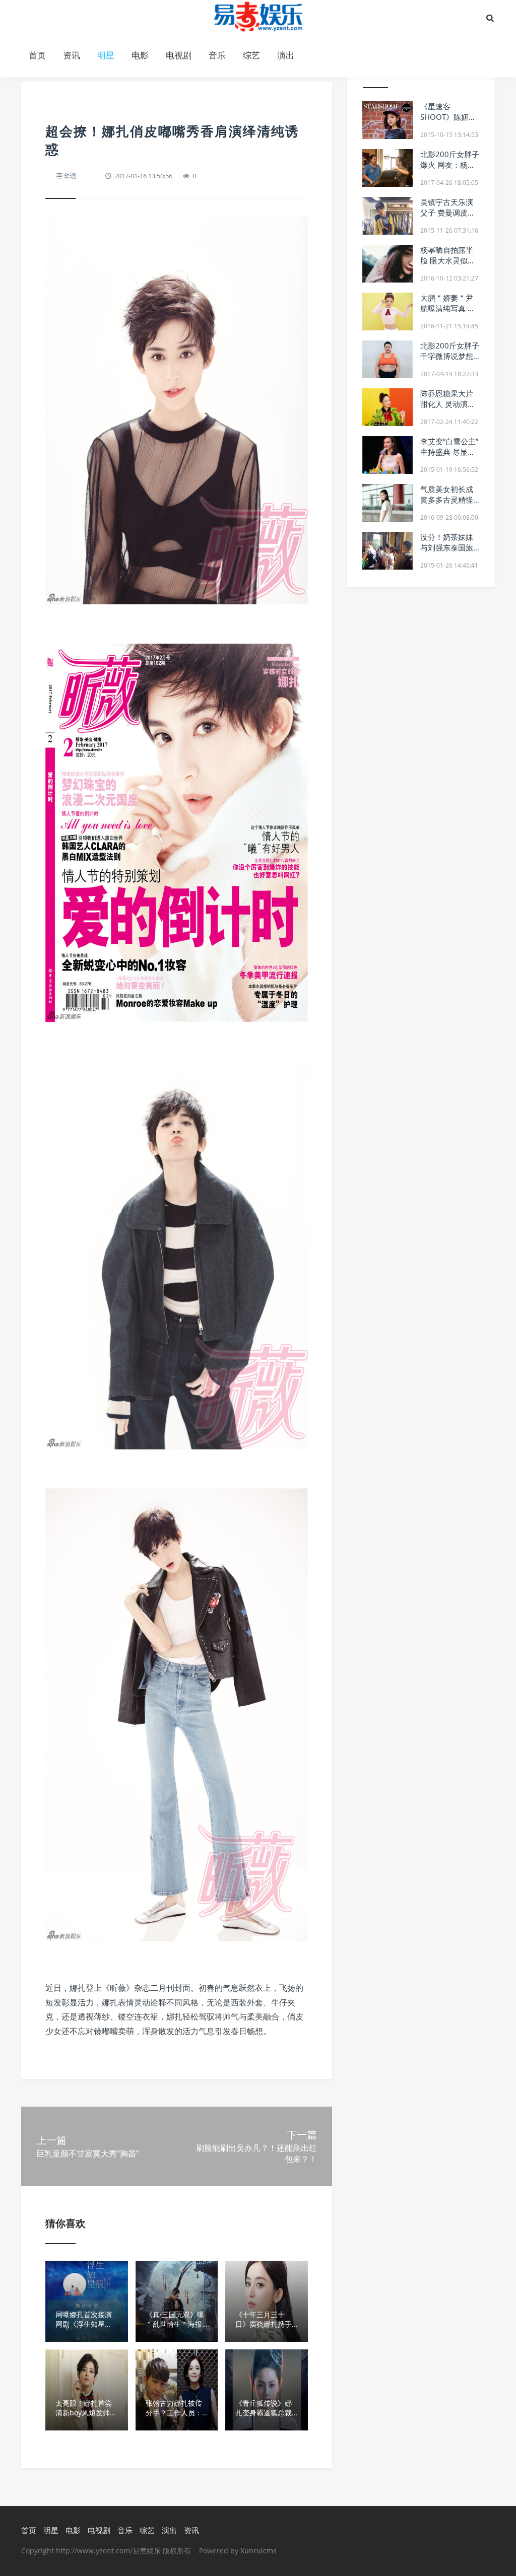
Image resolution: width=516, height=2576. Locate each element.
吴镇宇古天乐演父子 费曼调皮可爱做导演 (448, 213)
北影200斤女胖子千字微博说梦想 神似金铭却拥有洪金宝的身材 (450, 361)
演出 (286, 55)
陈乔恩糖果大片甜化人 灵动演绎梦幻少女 (448, 404)
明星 (106, 55)
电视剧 (179, 55)
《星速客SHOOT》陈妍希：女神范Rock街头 (447, 122)
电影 (140, 55)
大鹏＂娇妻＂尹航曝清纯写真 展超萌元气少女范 (448, 308)
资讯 (72, 55)
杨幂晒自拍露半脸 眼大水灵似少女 (448, 260)
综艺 (251, 55)
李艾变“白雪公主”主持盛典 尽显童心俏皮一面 (449, 452)
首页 (37, 55)
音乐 (217, 55)
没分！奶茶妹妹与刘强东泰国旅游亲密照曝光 (447, 547)
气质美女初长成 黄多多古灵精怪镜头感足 (447, 500)
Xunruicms (259, 2551)
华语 (70, 176)
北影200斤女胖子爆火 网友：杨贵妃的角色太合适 (450, 165)
